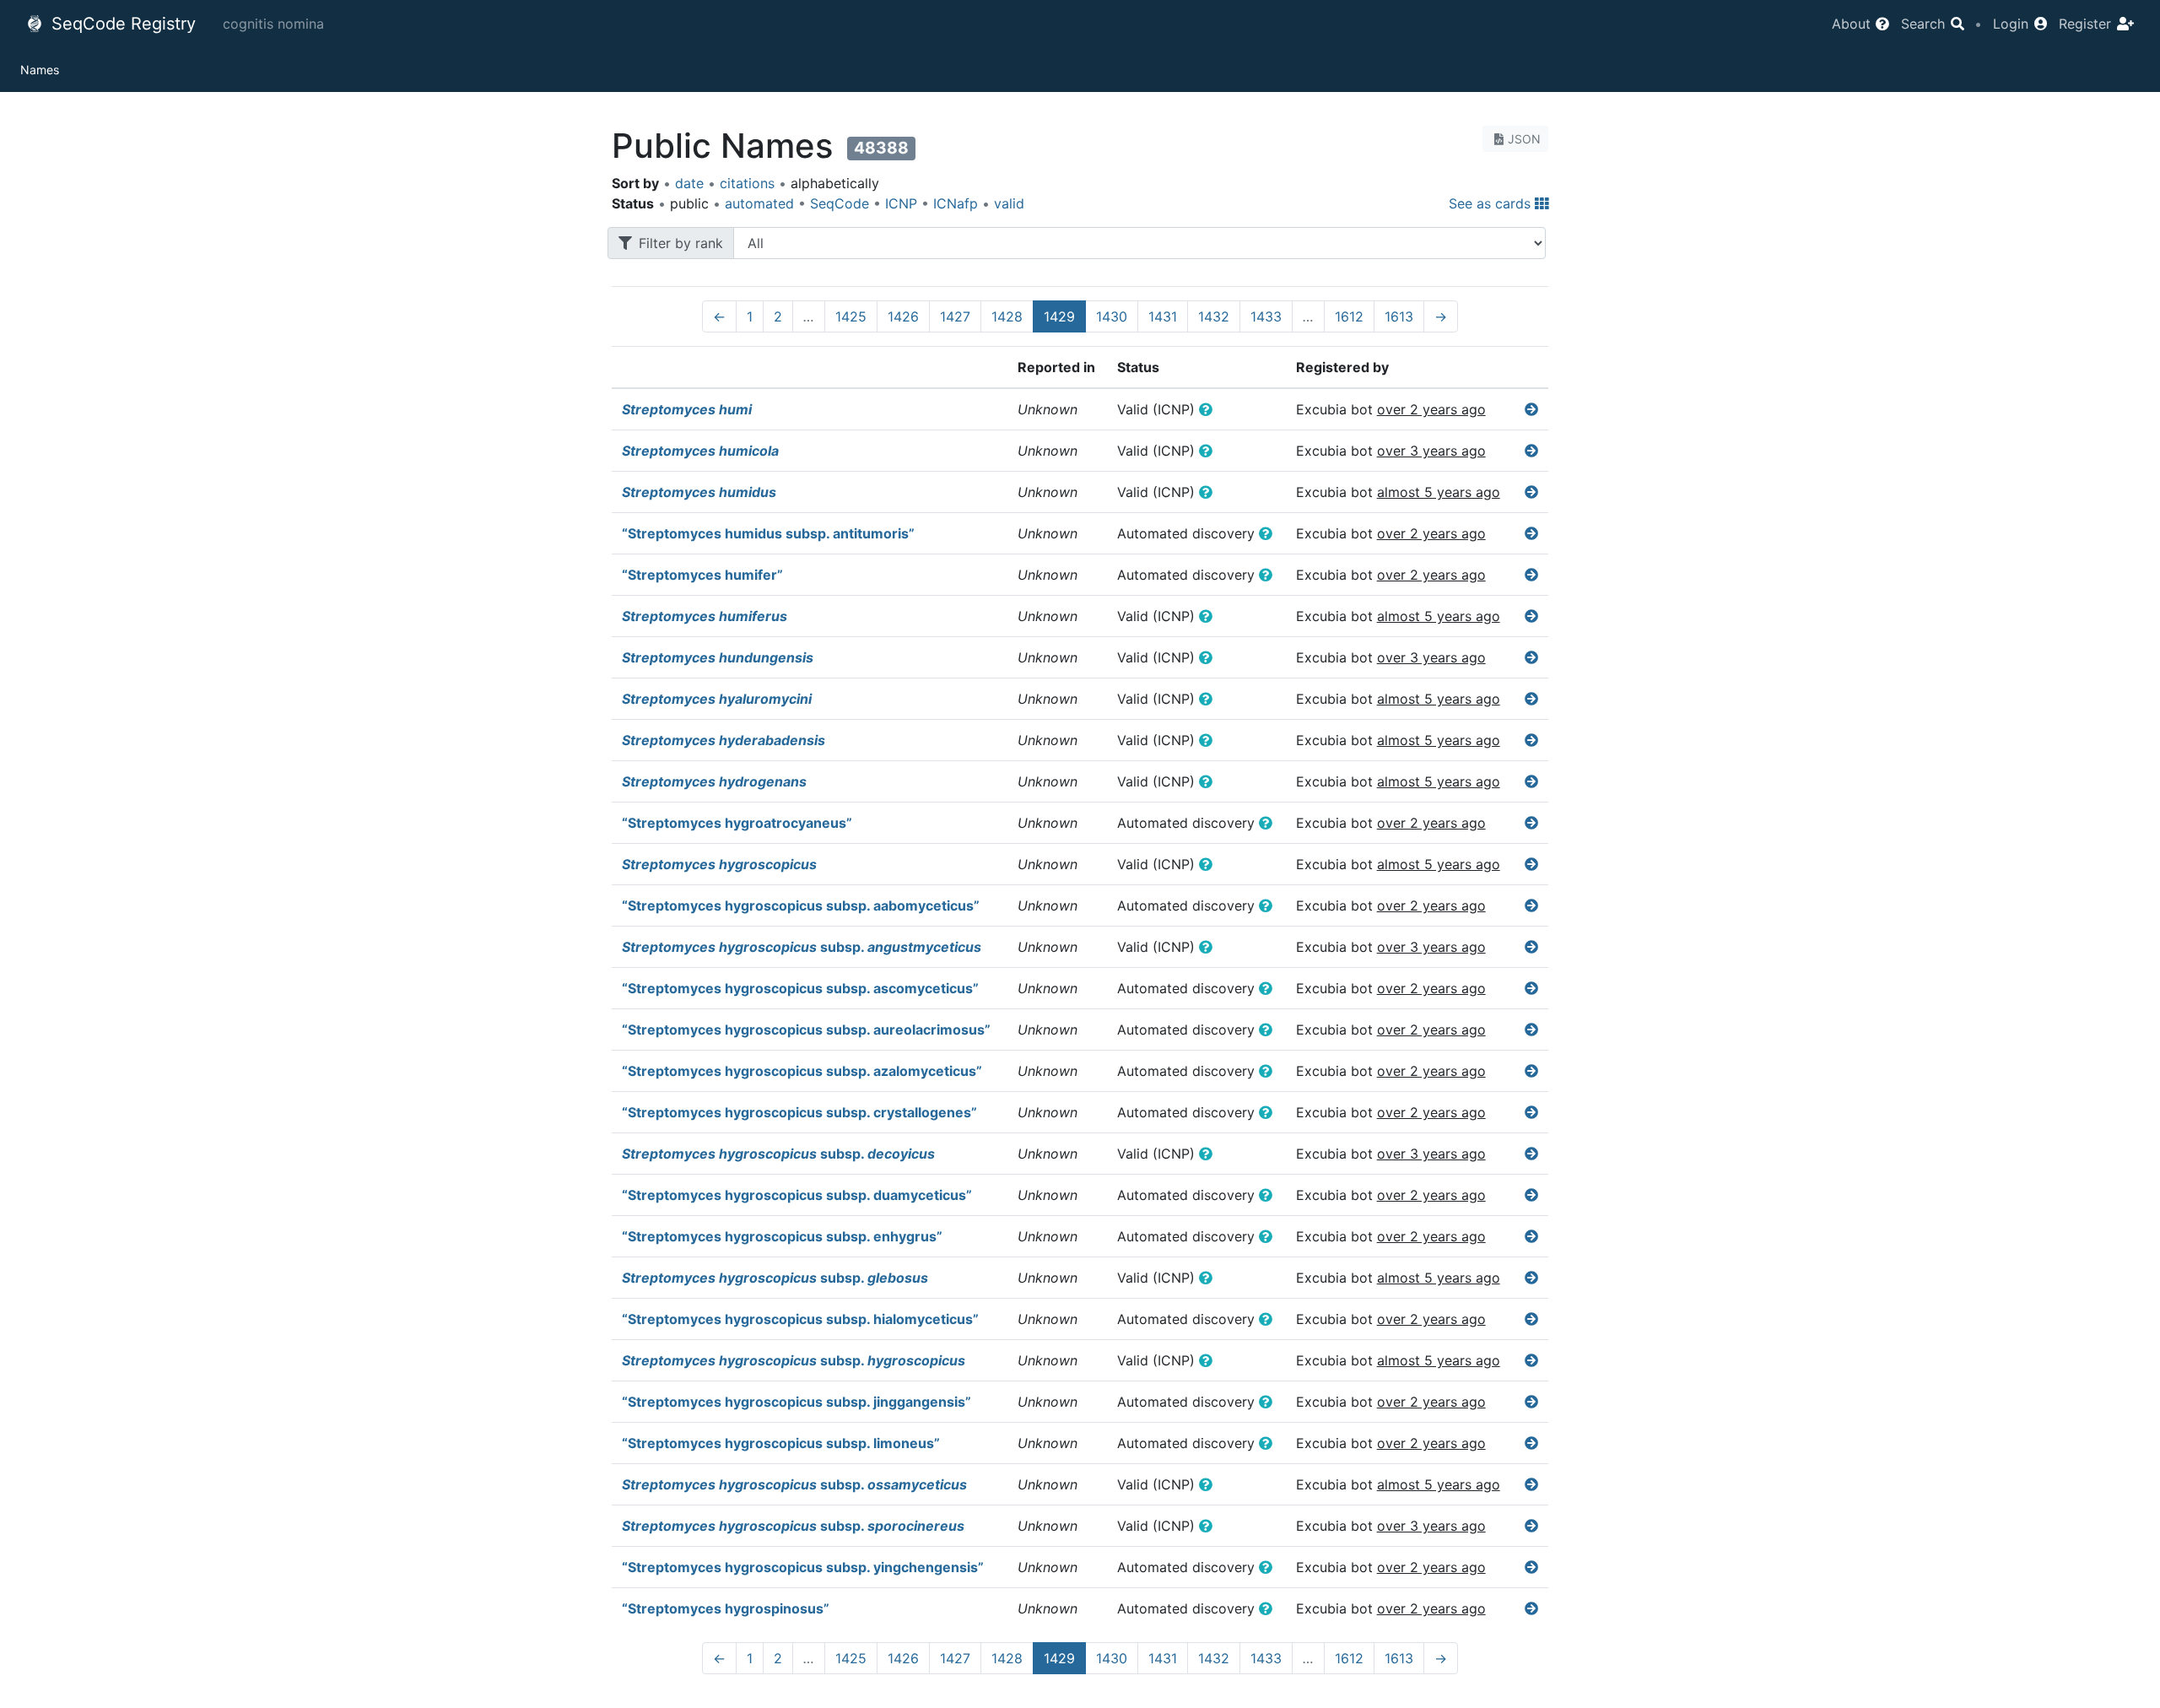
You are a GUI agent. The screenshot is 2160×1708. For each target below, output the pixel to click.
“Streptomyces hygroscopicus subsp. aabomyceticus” (801, 905)
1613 (1399, 316)
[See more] (1531, 409)
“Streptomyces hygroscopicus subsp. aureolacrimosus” (806, 1030)
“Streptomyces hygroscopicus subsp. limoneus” (781, 1443)
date (689, 183)
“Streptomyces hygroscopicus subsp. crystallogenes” (799, 1112)
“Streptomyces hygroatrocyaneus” (737, 823)
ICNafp (956, 203)
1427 (955, 316)
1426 (903, 316)
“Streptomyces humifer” (702, 575)
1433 (1266, 316)
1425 (851, 316)
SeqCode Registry (121, 24)
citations (747, 183)
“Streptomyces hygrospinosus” (726, 1608)
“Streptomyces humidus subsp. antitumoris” (768, 533)
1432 (1214, 316)
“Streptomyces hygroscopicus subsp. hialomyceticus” (800, 1319)
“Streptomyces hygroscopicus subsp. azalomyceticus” (802, 1071)
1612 (1349, 316)
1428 (1007, 316)
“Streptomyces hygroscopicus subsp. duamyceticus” (797, 1195)
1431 (1163, 316)
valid (1009, 203)
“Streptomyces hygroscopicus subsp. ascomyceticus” (800, 988)
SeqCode (840, 203)
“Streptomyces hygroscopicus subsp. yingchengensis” (803, 1567)
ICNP (901, 203)
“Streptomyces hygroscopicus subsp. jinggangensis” (796, 1402)
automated (759, 203)
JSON (1524, 139)
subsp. (802, 947)
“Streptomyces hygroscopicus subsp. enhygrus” (782, 1236)
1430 (1112, 316)
